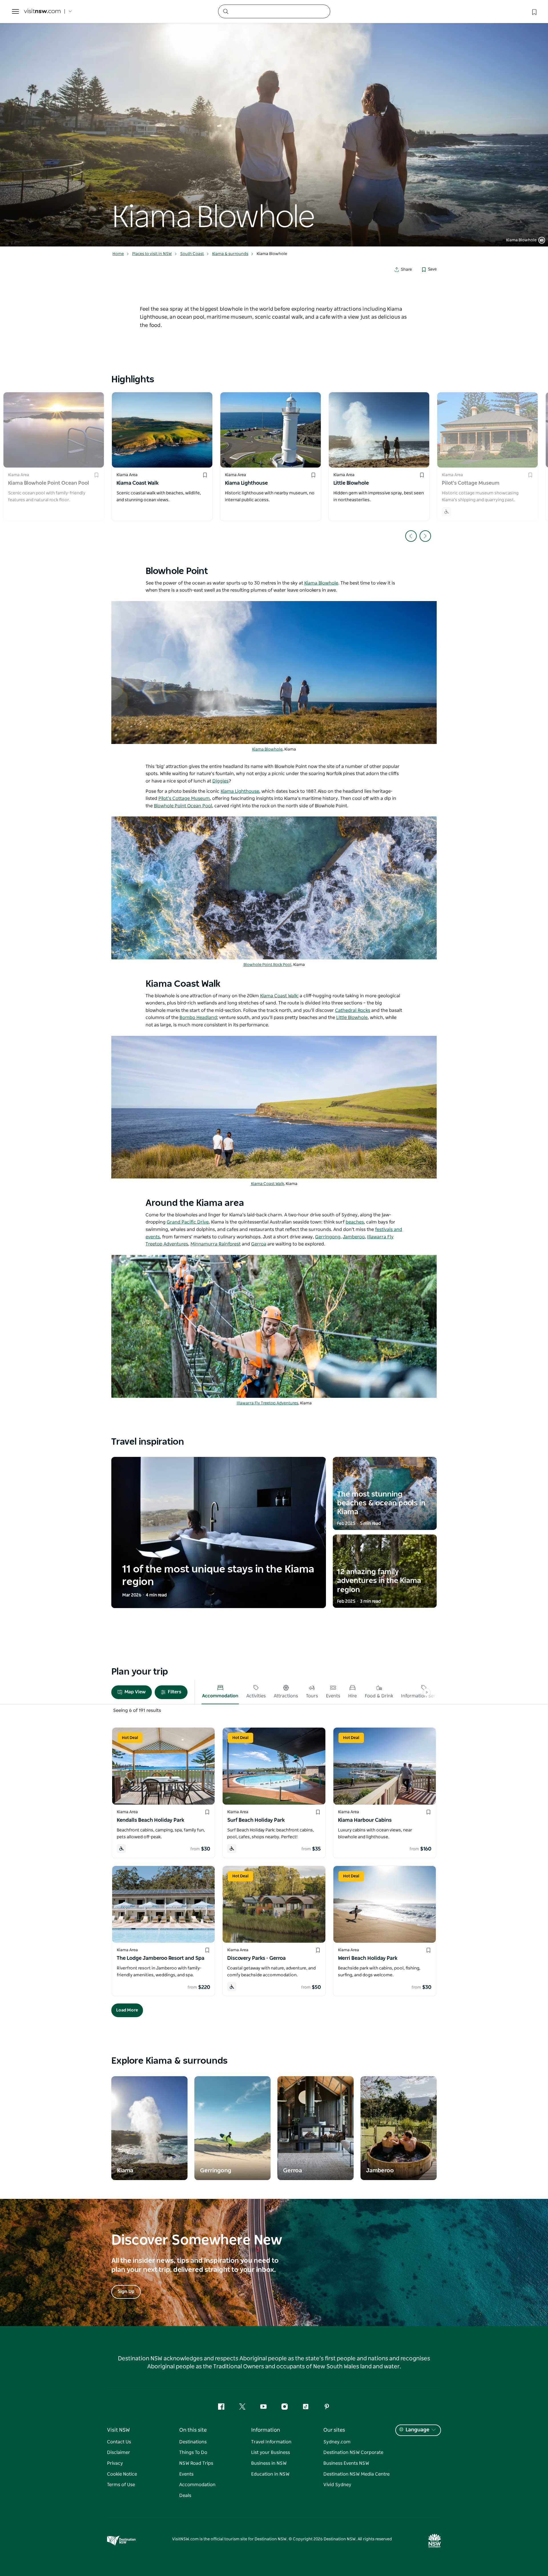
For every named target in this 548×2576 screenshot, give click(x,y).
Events (186, 2474)
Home (118, 254)
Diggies (220, 781)
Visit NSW (118, 2430)
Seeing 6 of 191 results (137, 1710)
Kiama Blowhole (321, 583)
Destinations (193, 2442)
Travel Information (271, 2442)
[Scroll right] (427, 1692)
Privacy (115, 2463)
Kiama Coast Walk (267, 1184)
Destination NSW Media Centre (356, 2474)
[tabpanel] (274, 123)
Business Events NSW (346, 2463)
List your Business (271, 2452)
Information (266, 2430)
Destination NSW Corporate (353, 2452)
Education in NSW (270, 2474)
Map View (135, 1692)
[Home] (42, 12)
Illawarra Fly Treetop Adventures (267, 1403)
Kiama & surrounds (230, 254)
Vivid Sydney (337, 2485)
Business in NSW (269, 2463)
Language (417, 2430)
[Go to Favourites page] (534, 11)
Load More (127, 2010)
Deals (185, 2496)
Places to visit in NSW (152, 254)
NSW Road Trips (196, 2463)
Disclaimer (119, 2452)
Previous (411, 536)
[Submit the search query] (225, 11)
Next (425, 536)
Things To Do (193, 2452)
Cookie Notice (122, 2474)
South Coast (192, 254)
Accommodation (197, 2485)
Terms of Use (121, 2485)
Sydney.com (337, 2442)
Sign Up (126, 2292)
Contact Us (119, 2442)
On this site (193, 2430)
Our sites (334, 2430)
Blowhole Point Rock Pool (267, 965)
